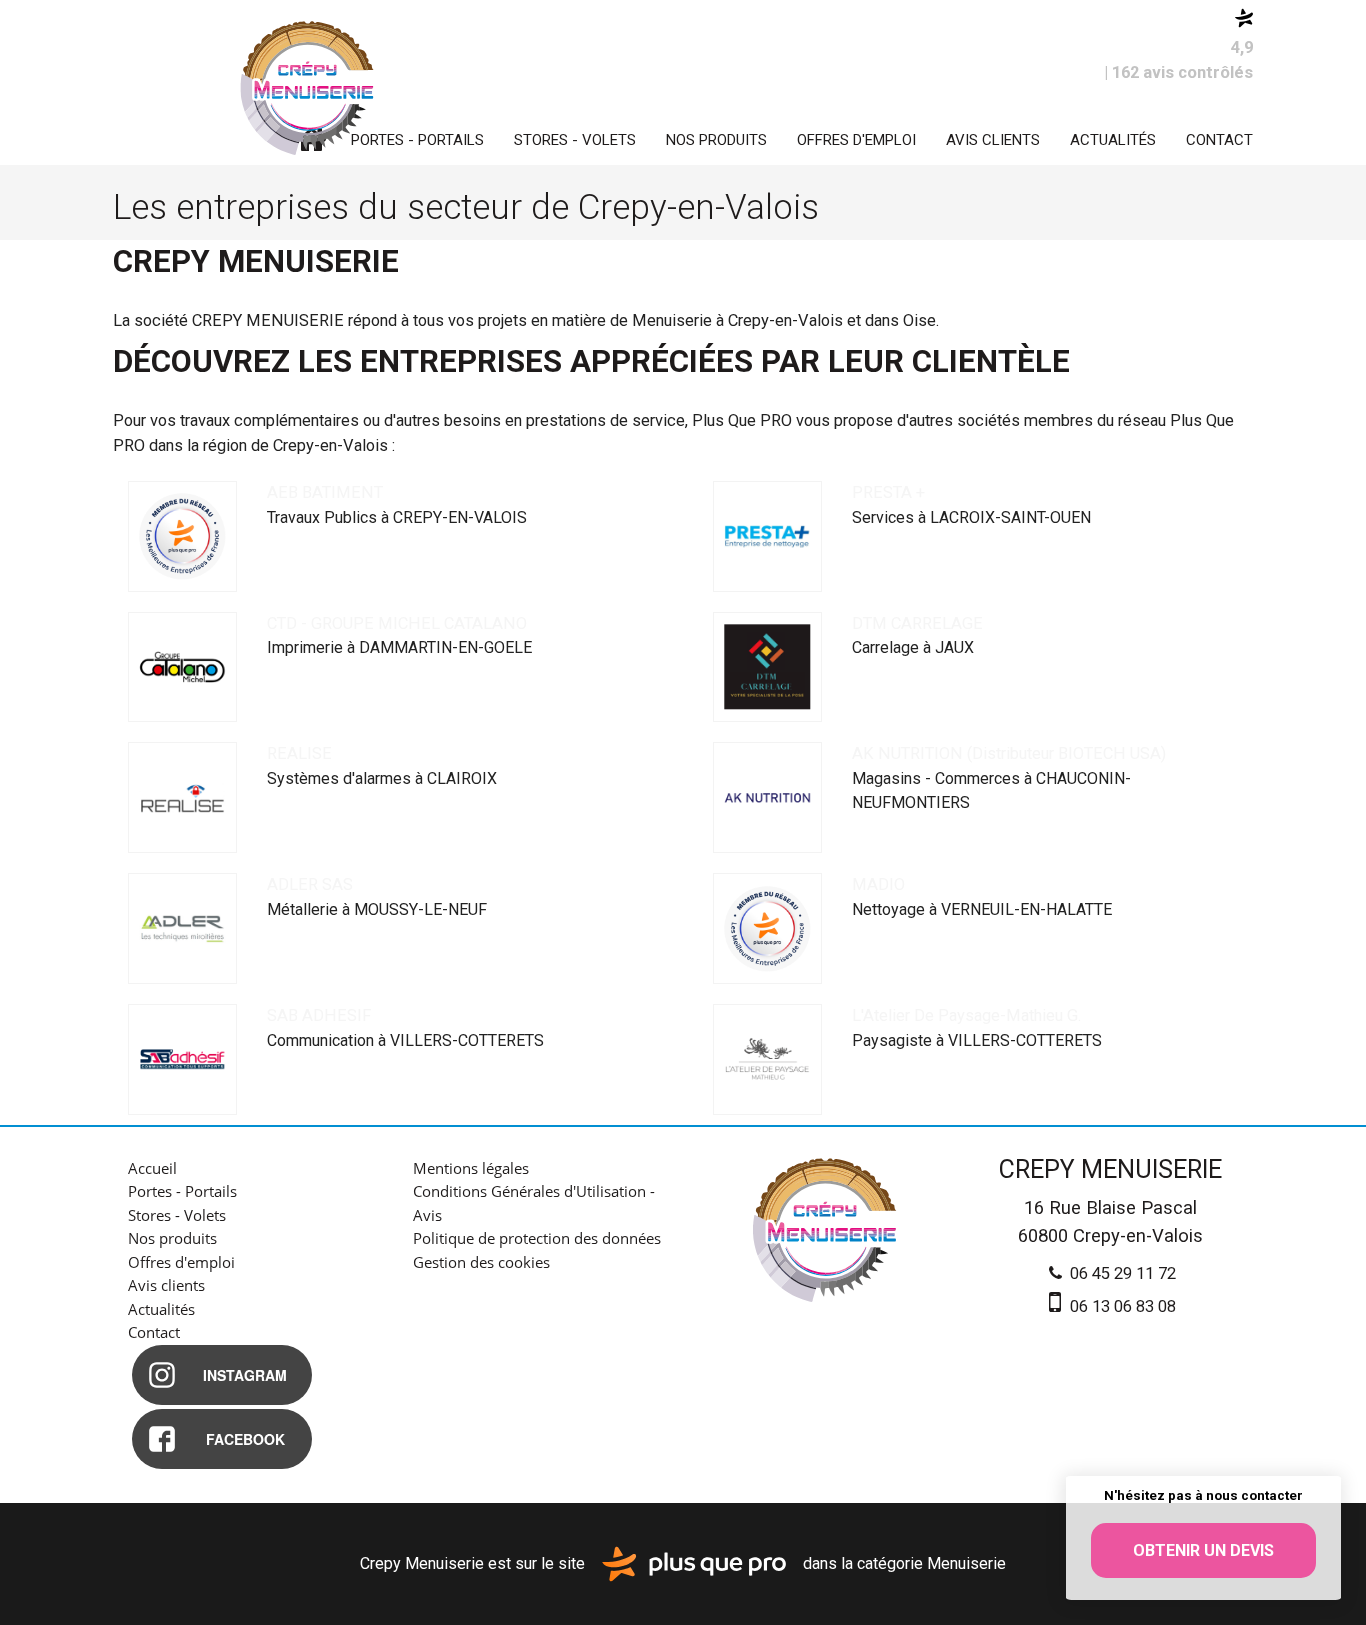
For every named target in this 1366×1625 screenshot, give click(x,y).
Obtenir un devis (1203, 1550)
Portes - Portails (417, 140)
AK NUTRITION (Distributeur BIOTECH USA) (1009, 753)
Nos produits (716, 140)
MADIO (878, 884)
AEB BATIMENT (325, 492)
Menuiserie (966, 1562)
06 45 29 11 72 (1121, 1273)
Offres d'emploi (856, 140)
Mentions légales (471, 1168)
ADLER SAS (310, 884)
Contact (1219, 140)
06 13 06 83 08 (1121, 1306)
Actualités (1113, 140)
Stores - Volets (575, 140)
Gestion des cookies (481, 1262)
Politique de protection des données (537, 1238)
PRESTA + (888, 492)
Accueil (152, 1168)
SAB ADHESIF (319, 1015)
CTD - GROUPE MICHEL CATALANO (397, 623)
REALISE (299, 753)
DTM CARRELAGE (917, 623)
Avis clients (993, 140)
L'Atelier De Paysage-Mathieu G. (966, 1015)
